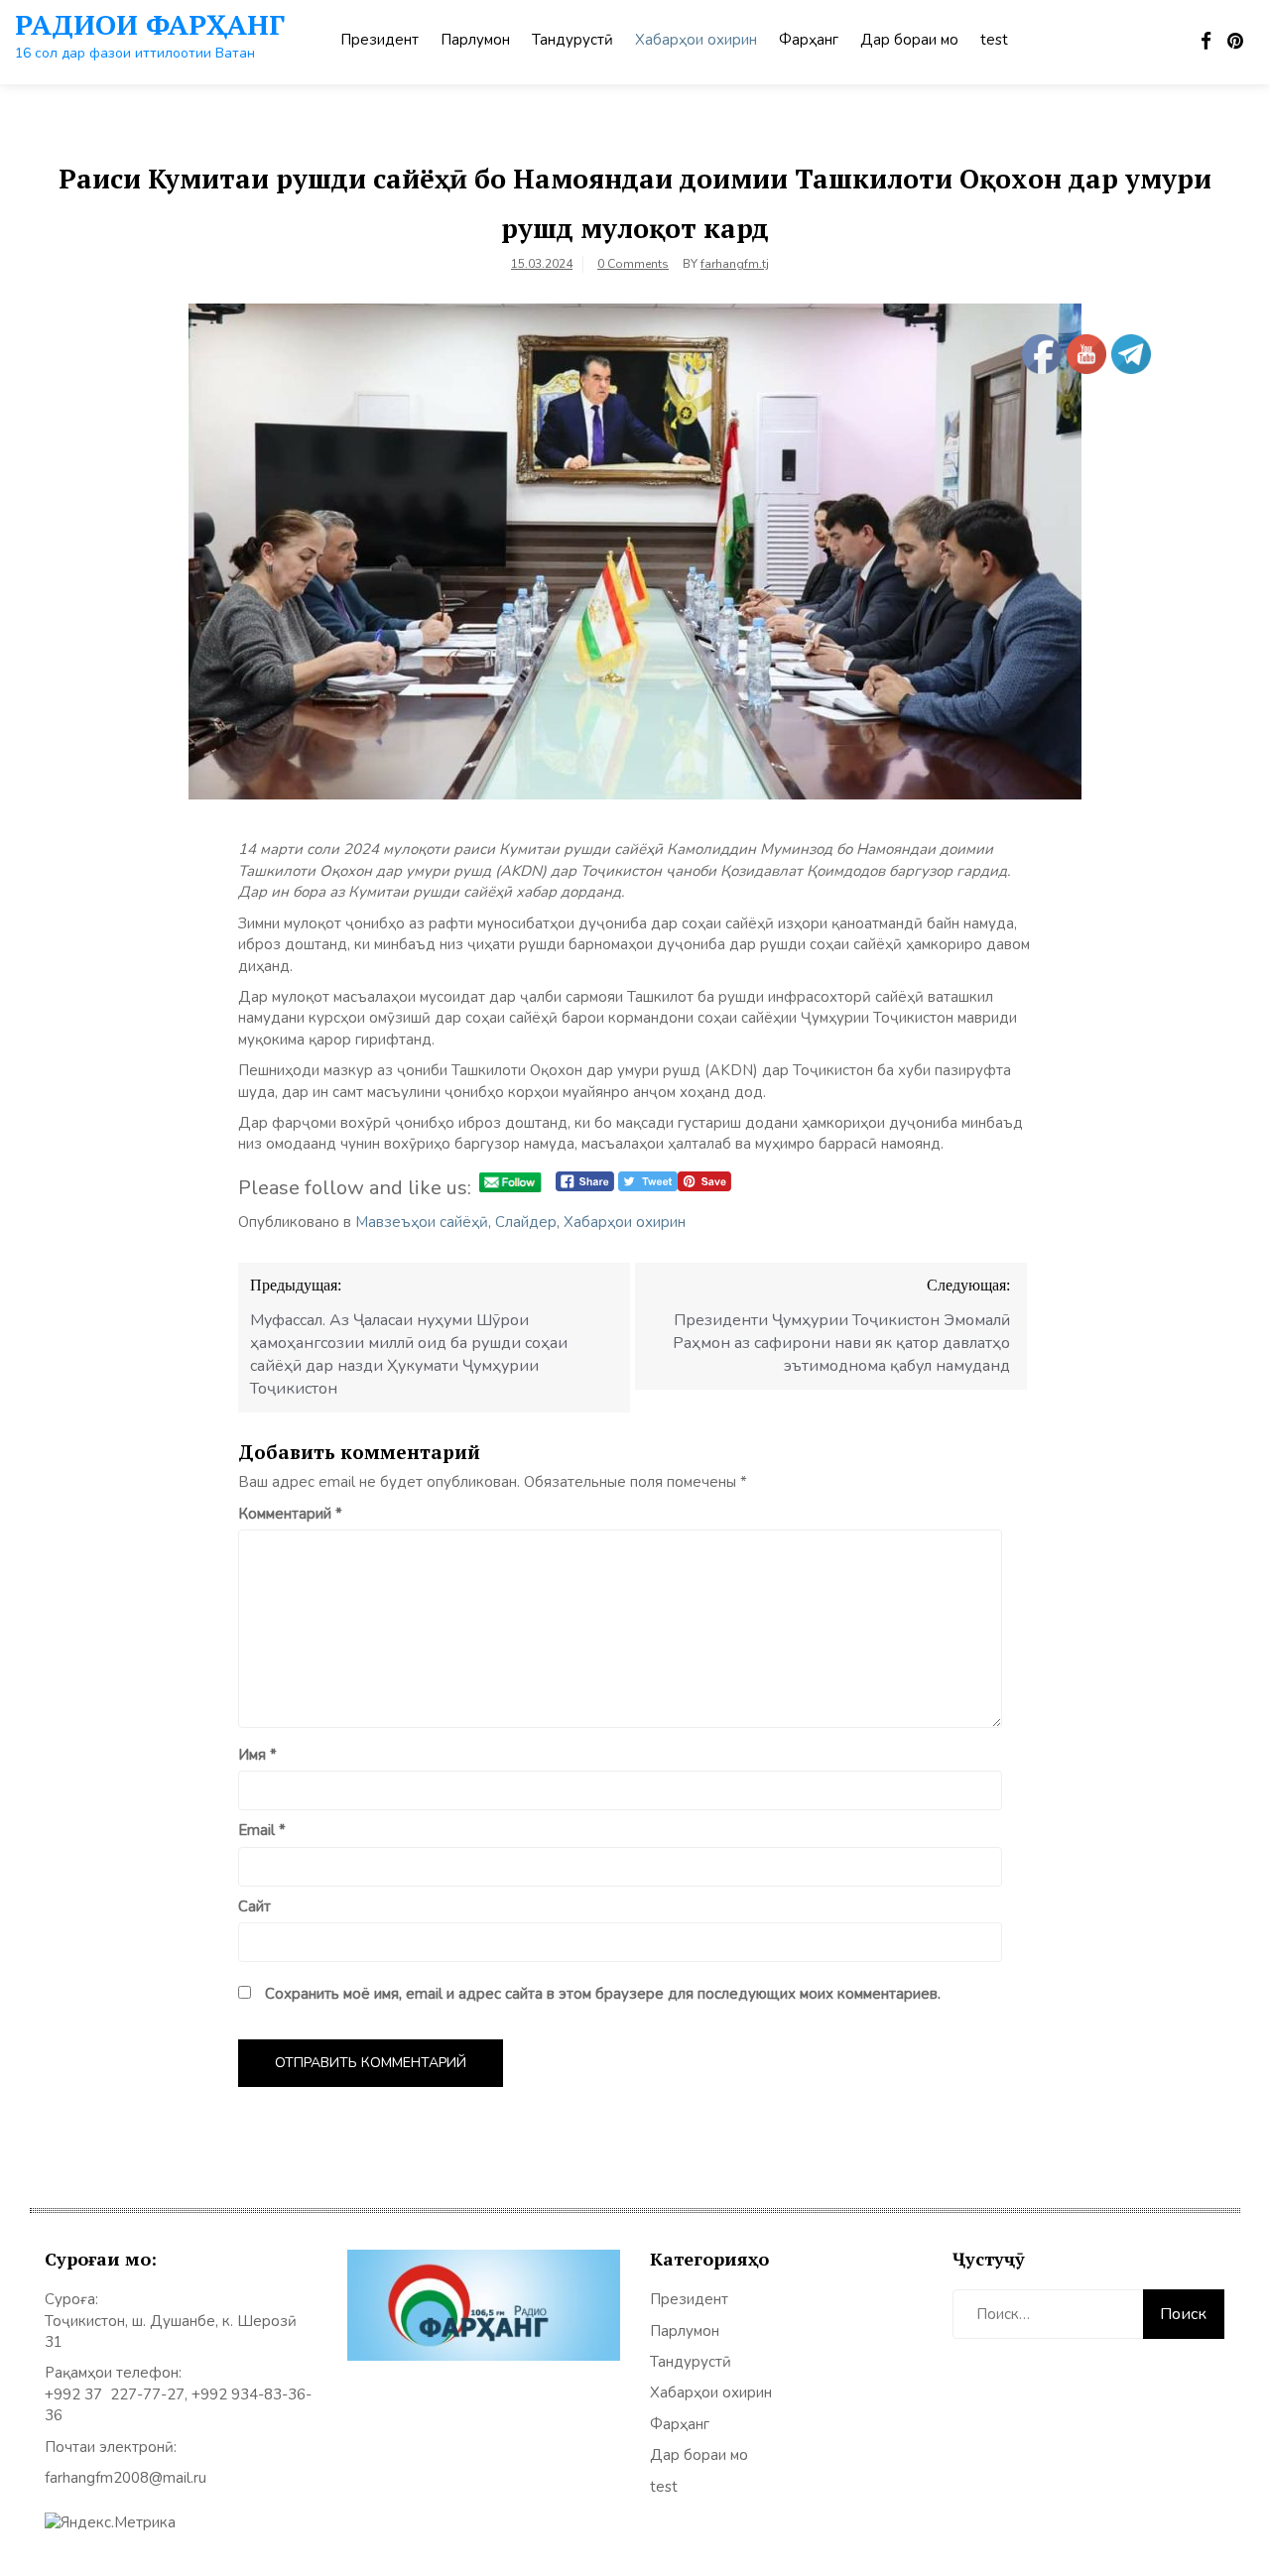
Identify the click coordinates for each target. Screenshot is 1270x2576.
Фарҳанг (809, 40)
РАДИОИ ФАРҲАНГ (150, 24)
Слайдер (526, 1222)
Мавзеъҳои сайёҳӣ (422, 1222)
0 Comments (633, 264)
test (994, 40)
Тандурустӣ (572, 40)
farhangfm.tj (735, 264)
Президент (380, 40)
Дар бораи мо (909, 40)
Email (262, 1830)
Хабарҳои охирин (696, 40)
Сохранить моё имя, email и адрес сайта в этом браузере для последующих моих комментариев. (603, 1994)
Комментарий (290, 1514)
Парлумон (475, 40)
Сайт (254, 1906)
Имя (257, 1755)
